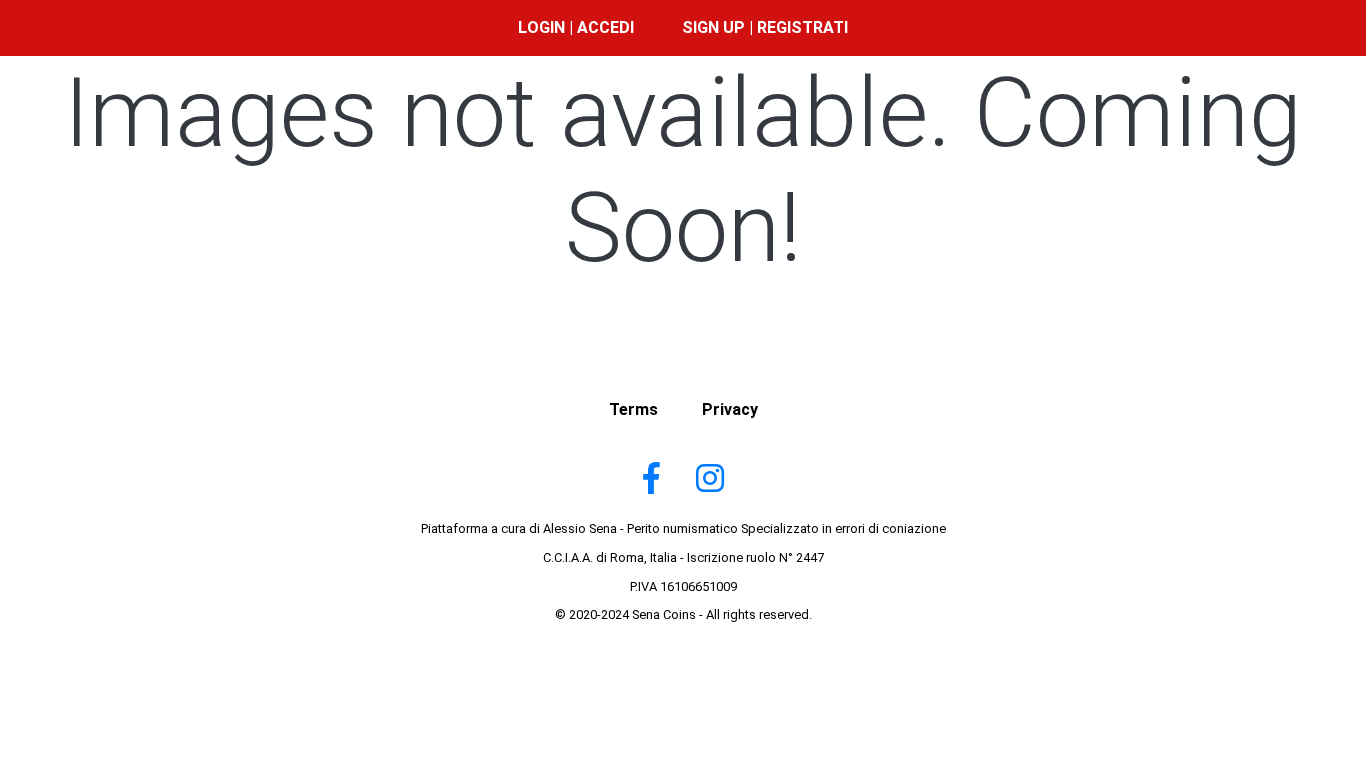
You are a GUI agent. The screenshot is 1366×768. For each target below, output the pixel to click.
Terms (633, 409)
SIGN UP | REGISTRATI (765, 27)
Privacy (730, 409)
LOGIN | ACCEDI (576, 27)
